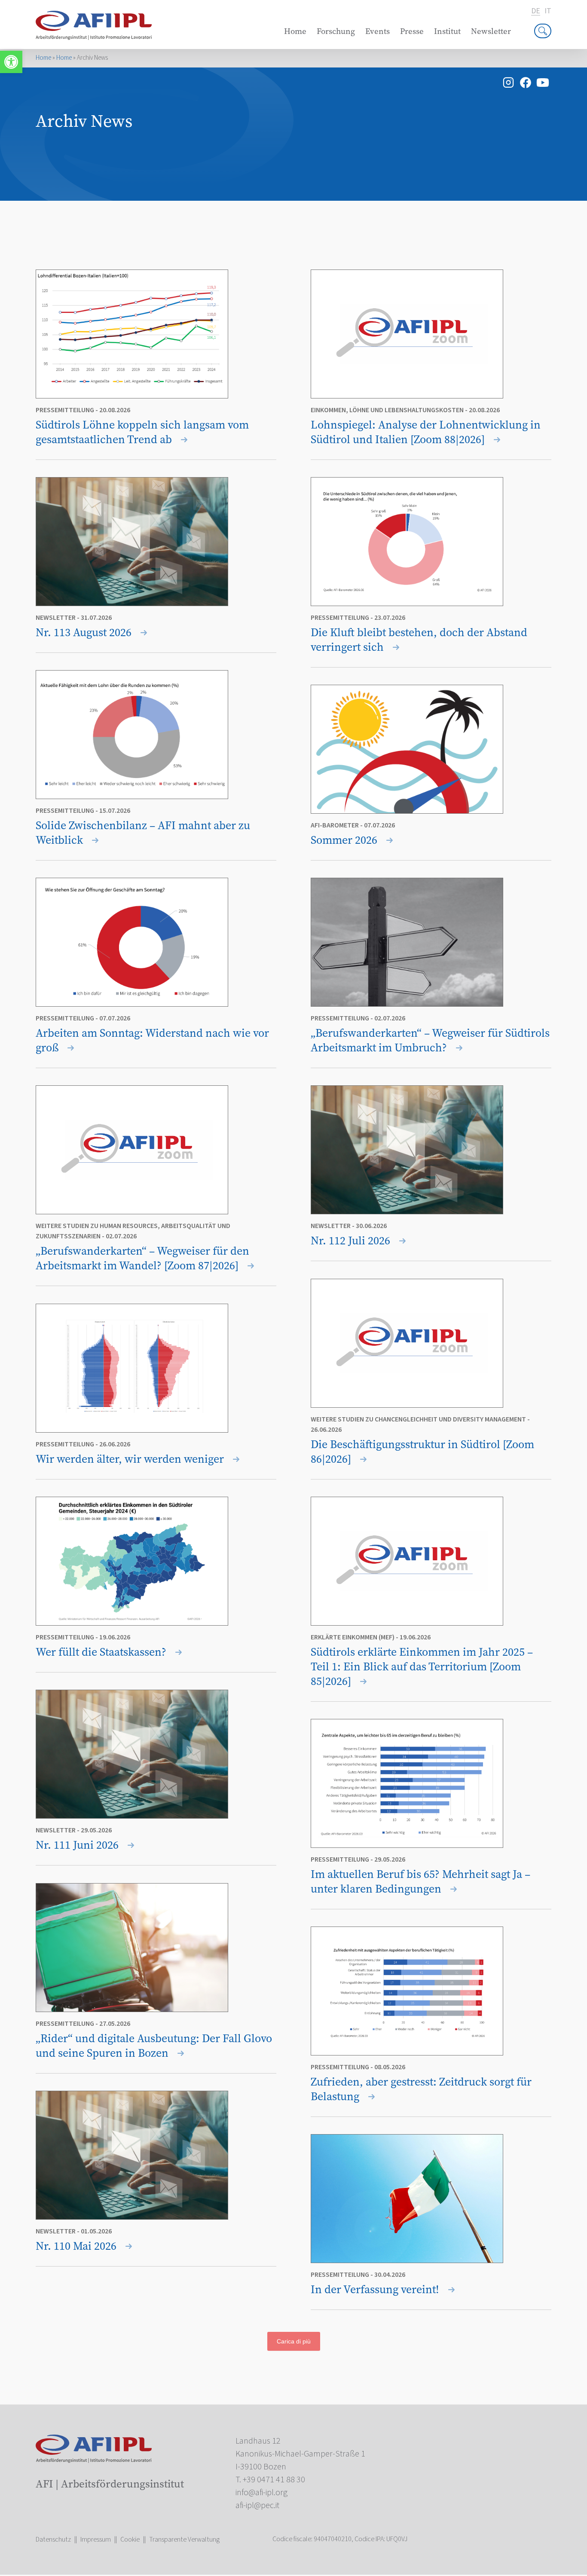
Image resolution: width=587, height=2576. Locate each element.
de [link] (536, 11)
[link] (11, 62)
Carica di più (294, 2341)
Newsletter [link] (491, 31)
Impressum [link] (96, 2539)
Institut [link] (447, 31)
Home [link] (295, 31)
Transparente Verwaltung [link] (184, 2539)
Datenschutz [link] (53, 2539)
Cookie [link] (130, 2539)
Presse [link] (412, 31)
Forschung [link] (336, 31)
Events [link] (378, 31)
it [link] (548, 11)
